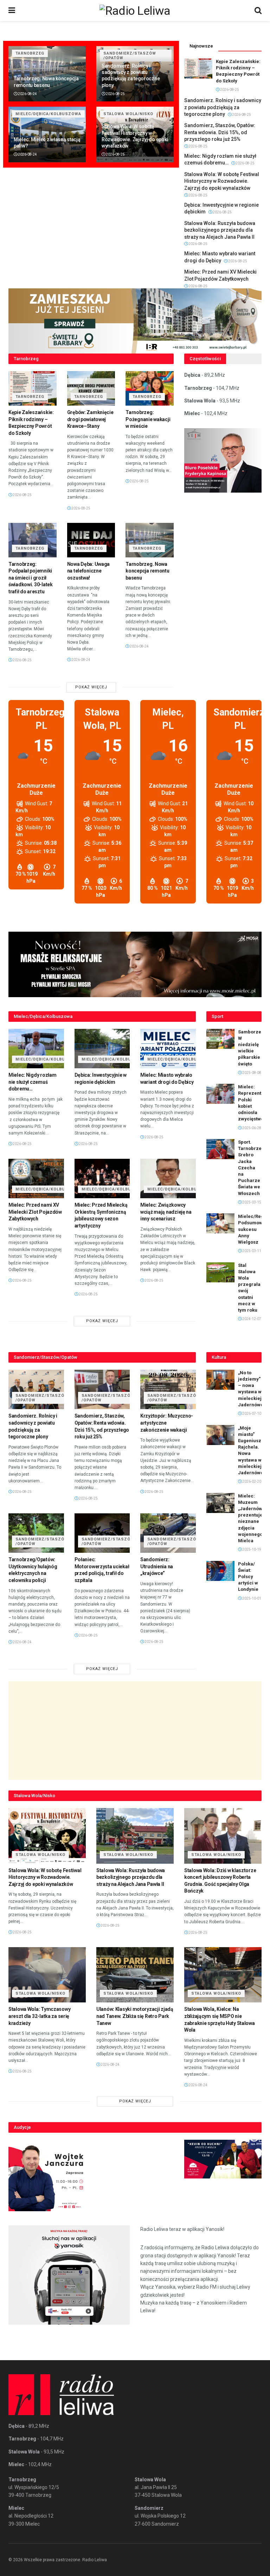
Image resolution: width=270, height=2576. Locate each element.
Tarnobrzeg (30, 53)
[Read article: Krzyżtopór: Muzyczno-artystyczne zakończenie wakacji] (168, 1390)
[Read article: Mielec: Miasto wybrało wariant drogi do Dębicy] (168, 1049)
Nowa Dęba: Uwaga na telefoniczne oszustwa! (89, 571)
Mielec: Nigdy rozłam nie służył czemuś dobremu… (32, 1082)
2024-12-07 (251, 1319)
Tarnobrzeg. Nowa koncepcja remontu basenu (147, 571)
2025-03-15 (251, 1202)
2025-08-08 (251, 1073)
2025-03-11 (251, 1251)
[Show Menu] (12, 11)
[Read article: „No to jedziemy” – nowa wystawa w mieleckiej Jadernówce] (220, 1380)
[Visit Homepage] (135, 11)
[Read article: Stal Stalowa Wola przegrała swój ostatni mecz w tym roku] (220, 1272)
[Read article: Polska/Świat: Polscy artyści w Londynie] (220, 1571)
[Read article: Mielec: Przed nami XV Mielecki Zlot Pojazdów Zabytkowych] (36, 1179)
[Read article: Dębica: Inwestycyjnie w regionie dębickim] (102, 1049)
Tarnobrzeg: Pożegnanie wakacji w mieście (148, 419)
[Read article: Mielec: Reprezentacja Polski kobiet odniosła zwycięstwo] (220, 1094)
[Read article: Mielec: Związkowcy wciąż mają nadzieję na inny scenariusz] (168, 1179)
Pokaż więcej (91, 687)
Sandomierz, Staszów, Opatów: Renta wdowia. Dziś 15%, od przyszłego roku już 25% (220, 132)
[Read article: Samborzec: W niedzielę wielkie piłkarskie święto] (220, 1039)
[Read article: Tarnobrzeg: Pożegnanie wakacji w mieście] (150, 388)
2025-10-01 (251, 1598)
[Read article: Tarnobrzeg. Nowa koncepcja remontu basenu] (150, 540)
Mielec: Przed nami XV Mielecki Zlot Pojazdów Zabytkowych (35, 1212)
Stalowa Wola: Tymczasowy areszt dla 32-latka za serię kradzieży (39, 2016)
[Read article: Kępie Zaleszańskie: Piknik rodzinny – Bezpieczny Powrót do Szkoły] (198, 68)
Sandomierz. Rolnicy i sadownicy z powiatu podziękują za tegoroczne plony (223, 107)
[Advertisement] (135, 1731)
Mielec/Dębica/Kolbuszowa (48, 114)
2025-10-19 (251, 1549)
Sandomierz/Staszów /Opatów (42, 1398)
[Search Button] (258, 11)
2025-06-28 (251, 1128)
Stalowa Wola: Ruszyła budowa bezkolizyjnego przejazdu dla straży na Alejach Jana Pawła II (220, 230)
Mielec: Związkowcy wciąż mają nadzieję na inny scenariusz (166, 1212)
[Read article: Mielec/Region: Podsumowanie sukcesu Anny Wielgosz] (220, 1223)
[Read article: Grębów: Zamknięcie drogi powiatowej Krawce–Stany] (91, 388)
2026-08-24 (27, 94)
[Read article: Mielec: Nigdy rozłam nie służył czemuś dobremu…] (36, 1049)
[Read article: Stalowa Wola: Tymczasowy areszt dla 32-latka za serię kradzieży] (47, 1975)
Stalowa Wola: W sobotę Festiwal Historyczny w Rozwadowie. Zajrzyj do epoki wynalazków (222, 181)
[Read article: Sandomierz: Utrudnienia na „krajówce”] (168, 1533)
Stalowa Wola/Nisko (128, 114)
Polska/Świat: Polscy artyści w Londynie (248, 1577)
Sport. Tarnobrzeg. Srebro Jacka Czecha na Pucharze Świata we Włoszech (252, 1168)
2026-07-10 (251, 1414)
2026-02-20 (251, 1481)
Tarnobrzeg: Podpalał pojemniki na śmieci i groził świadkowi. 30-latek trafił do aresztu (31, 578)
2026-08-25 (115, 94)
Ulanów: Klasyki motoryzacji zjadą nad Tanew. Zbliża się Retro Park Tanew (135, 2016)
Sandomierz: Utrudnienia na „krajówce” (157, 1566)
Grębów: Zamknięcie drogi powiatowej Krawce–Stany (90, 419)
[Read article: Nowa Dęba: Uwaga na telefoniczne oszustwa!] (91, 540)
